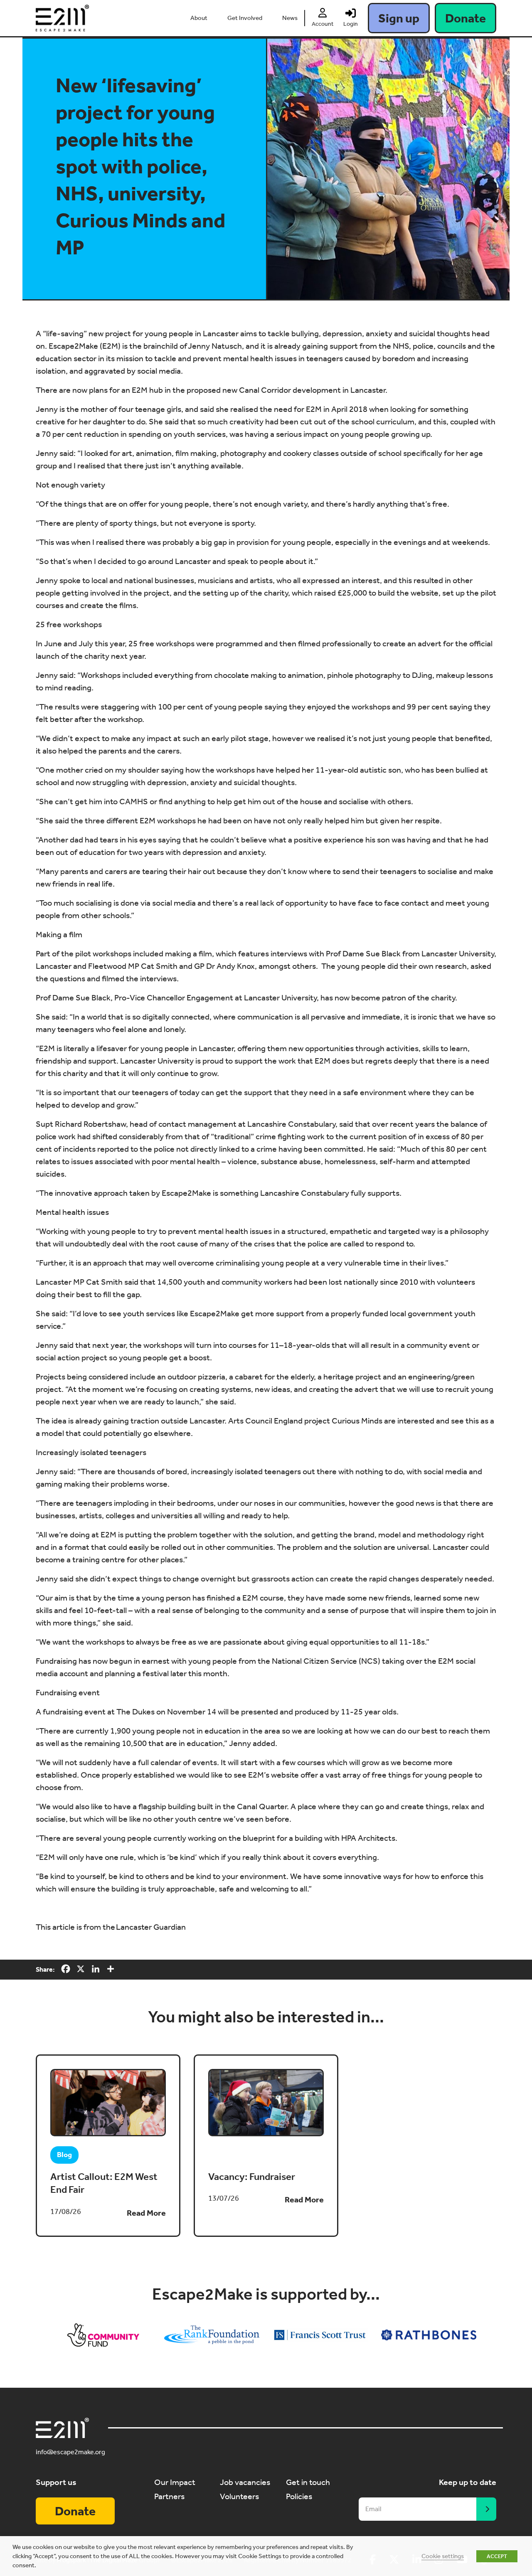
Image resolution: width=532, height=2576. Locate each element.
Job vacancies (245, 2482)
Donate (465, 18)
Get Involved (245, 18)
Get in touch (308, 2482)
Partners (169, 2496)
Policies (299, 2496)
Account (323, 24)
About (199, 18)
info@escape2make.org (70, 2452)
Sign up (399, 18)
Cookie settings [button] (443, 2556)
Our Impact (175, 2482)
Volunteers (239, 2496)
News (290, 18)
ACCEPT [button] (497, 2556)
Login (351, 24)
